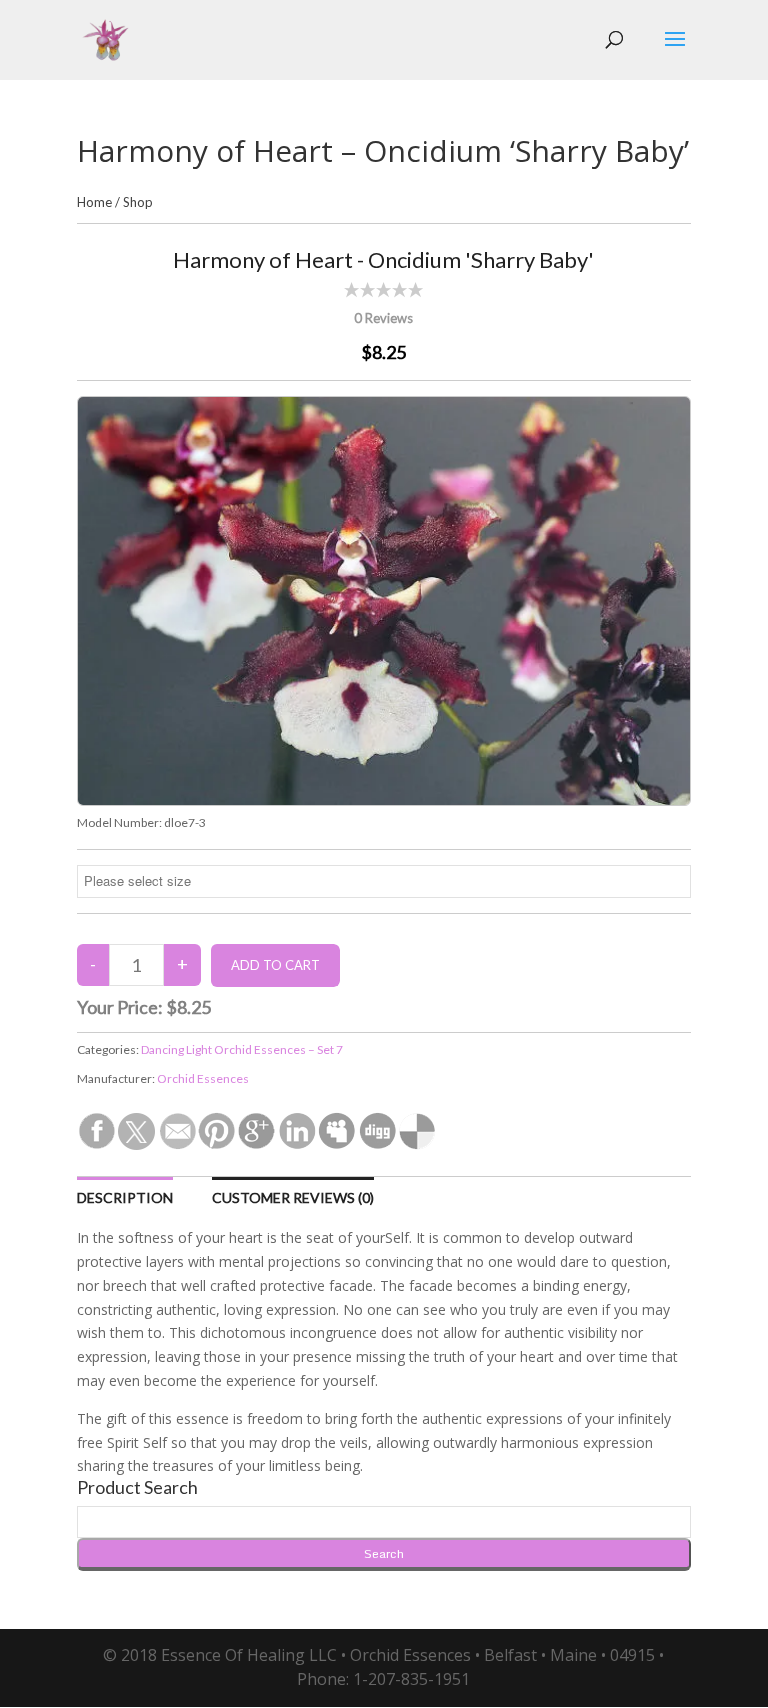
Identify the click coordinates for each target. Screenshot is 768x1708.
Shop (138, 202)
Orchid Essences (203, 1078)
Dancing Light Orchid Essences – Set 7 (242, 1049)
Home (94, 202)
